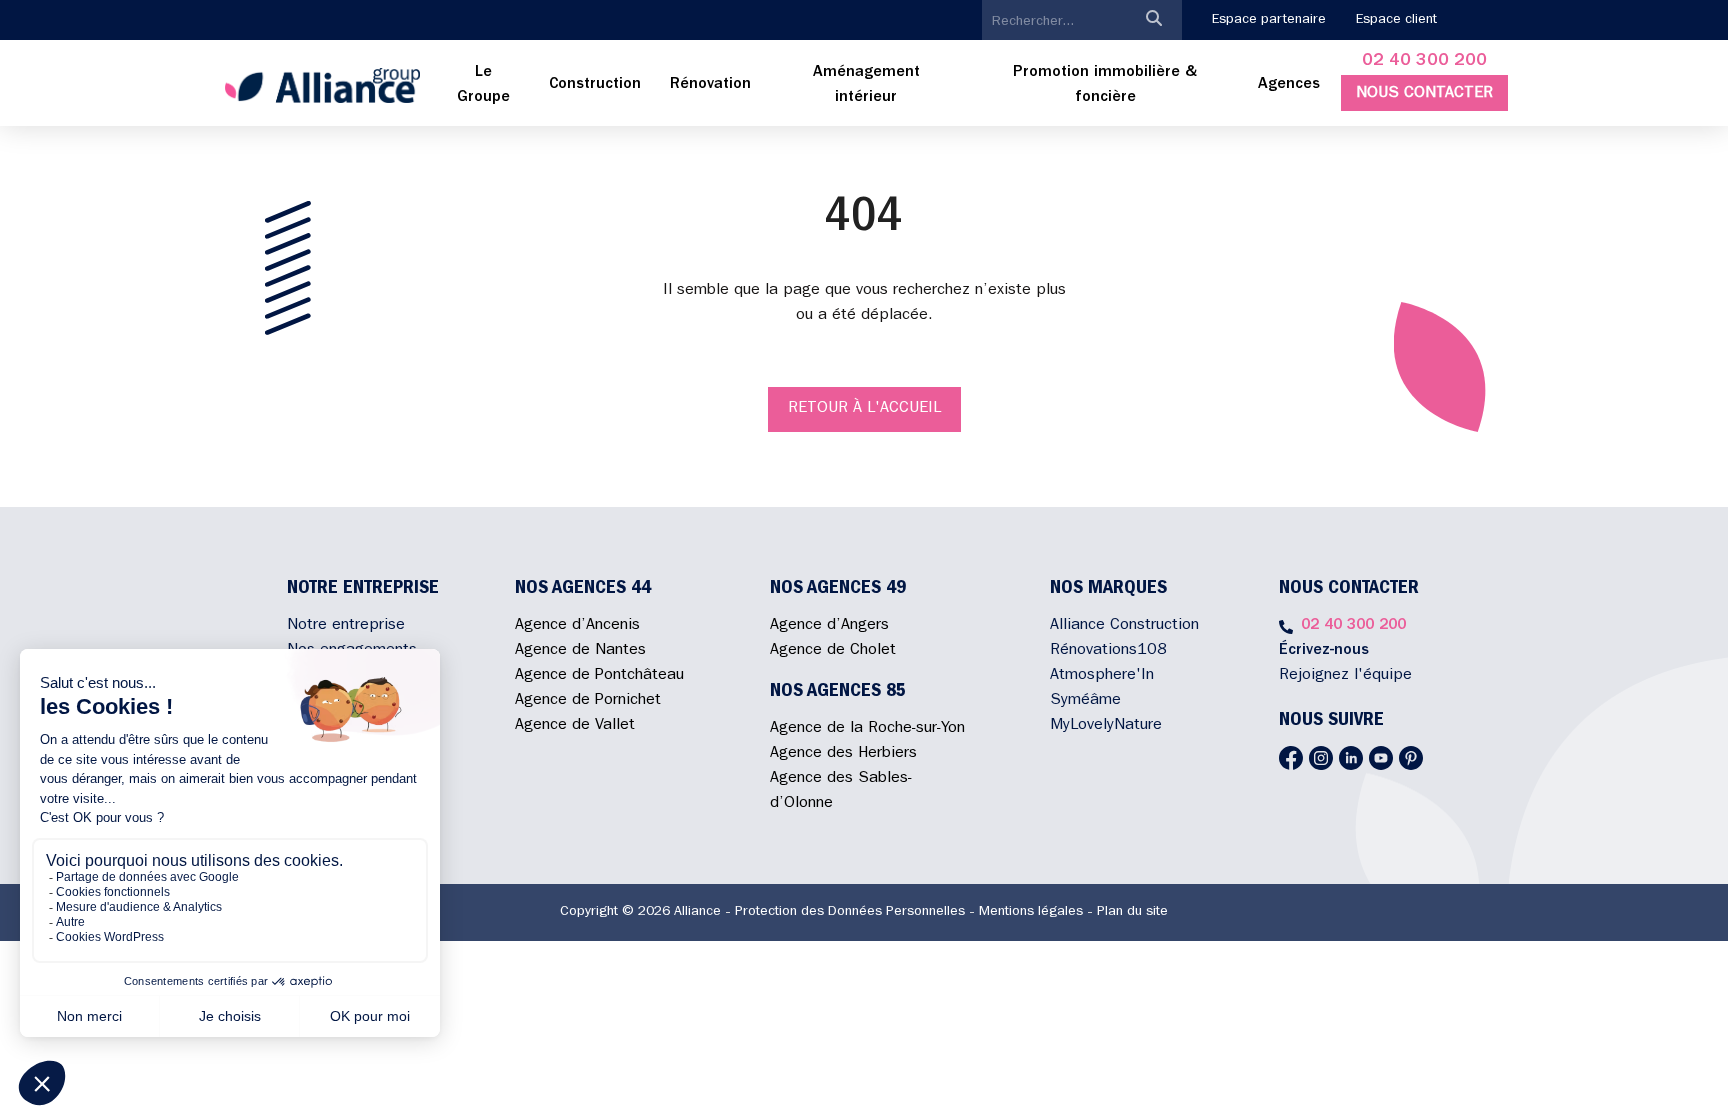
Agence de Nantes (580, 651)
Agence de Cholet (833, 651)
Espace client (1396, 20)
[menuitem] (484, 86)
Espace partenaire (1269, 20)
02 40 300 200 (1424, 62)
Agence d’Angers (829, 626)
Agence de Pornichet (588, 701)
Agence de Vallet (575, 726)
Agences (1289, 85)
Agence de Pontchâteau (599, 676)
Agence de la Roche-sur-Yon (867, 729)
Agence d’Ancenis (577, 626)
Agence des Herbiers (843, 754)
